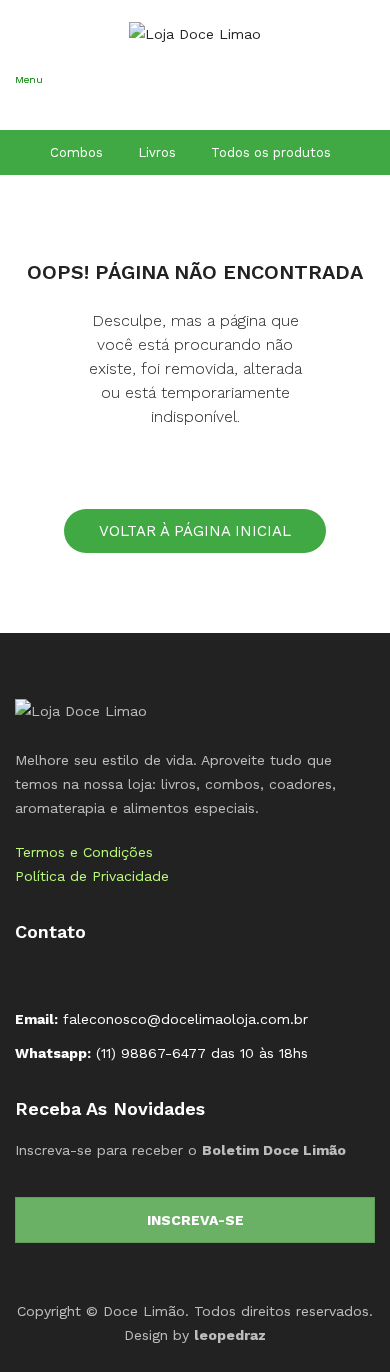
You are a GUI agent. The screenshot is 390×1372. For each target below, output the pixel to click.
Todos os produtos (271, 152)
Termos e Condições (84, 852)
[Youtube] (95, 975)
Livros (157, 152)
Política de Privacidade (92, 876)
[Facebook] (31, 975)
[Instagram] (63, 975)
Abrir (30, 106)
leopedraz (230, 1335)
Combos (76, 152)
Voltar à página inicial (195, 531)
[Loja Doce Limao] (81, 710)
